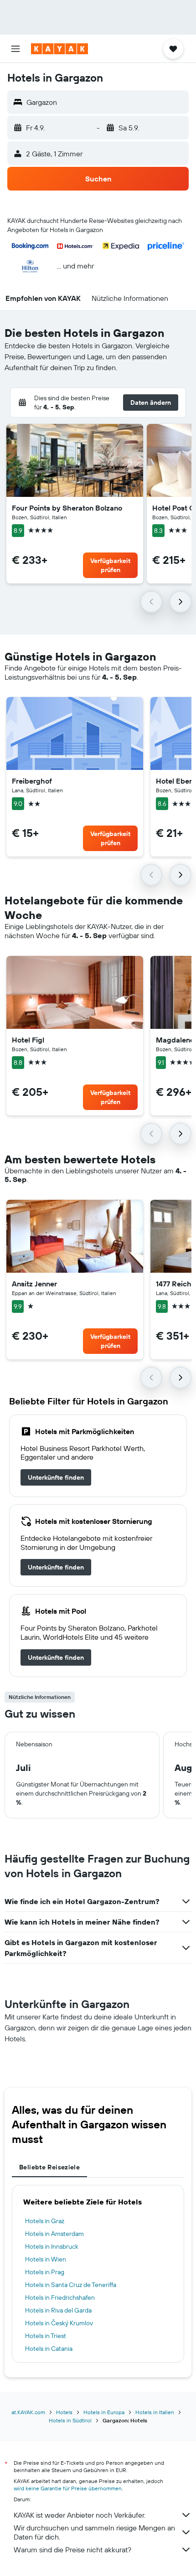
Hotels (64, 2412)
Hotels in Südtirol (70, 2420)
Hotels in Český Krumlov (59, 2323)
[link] (56, 1477)
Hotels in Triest (46, 2336)
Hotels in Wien (46, 2259)
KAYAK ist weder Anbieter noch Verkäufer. (80, 2515)
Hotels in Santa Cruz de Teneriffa (71, 2285)
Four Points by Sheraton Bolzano (67, 508)
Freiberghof (32, 781)
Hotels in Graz (45, 2221)
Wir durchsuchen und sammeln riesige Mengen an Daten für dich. (94, 2532)
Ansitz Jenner (34, 1284)
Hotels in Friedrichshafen (60, 2297)
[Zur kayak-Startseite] (59, 49)
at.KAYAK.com (28, 2412)
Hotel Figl (28, 1040)
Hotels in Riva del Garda (58, 2310)
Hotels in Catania (49, 2349)
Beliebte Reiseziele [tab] (49, 2167)
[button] (15, 49)
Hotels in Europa (104, 2412)
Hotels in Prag (45, 2272)
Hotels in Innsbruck (52, 2246)
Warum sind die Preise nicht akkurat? (72, 2550)
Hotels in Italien (155, 2412)
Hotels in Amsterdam (54, 2234)
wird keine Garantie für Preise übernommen (68, 2488)
